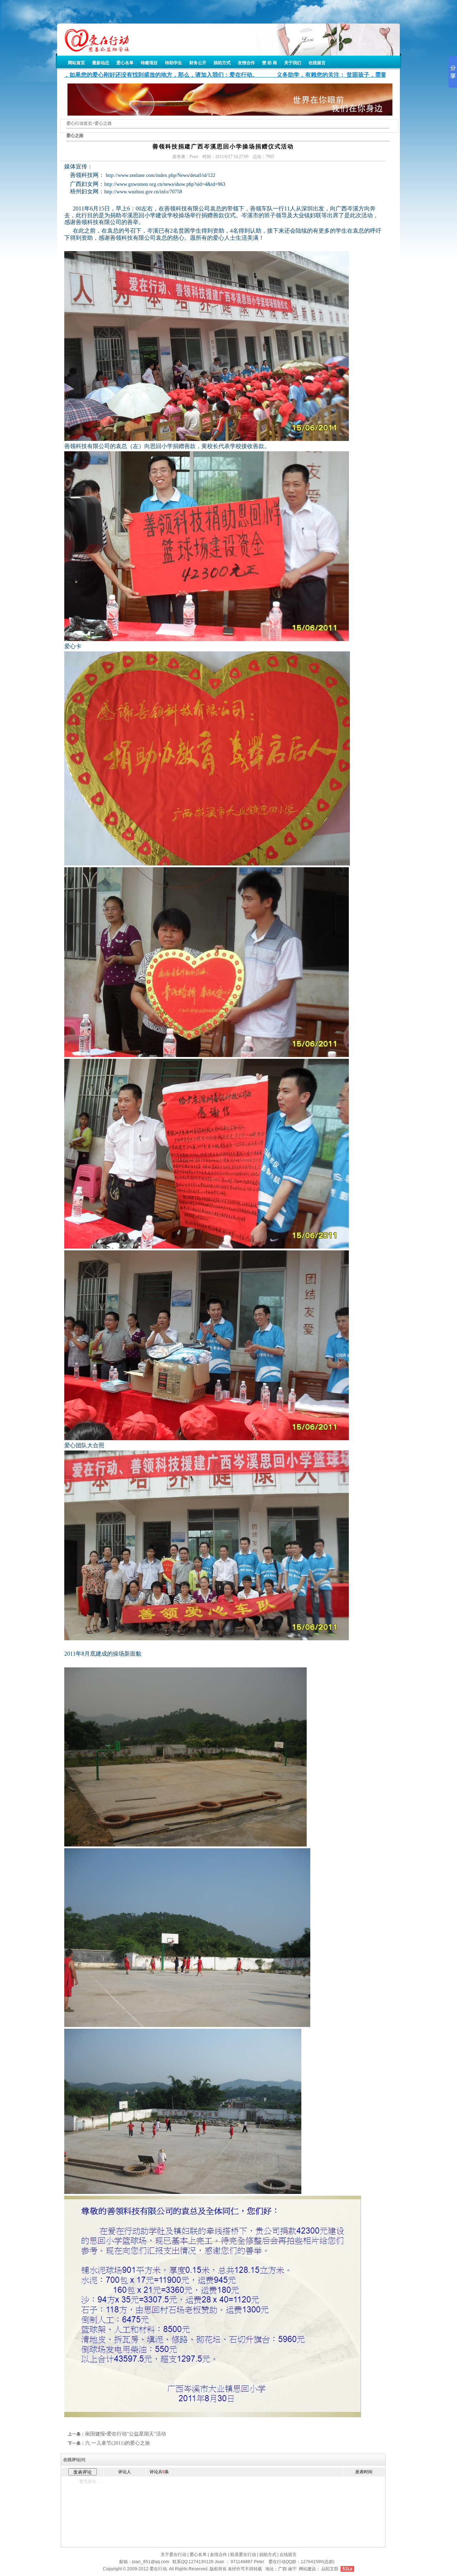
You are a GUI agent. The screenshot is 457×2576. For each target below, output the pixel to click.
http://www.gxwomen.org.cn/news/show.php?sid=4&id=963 (165, 184)
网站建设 (307, 2569)
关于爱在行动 (174, 2555)
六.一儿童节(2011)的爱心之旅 (117, 2443)
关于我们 (293, 63)
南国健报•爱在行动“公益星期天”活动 (125, 2434)
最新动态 (101, 63)
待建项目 (149, 63)
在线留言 (317, 63)
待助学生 (174, 63)
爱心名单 (125, 63)
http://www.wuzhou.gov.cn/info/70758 (143, 192)
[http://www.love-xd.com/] (93, 50)
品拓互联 (330, 2569)
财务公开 (198, 63)
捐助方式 (222, 63)
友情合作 (246, 63)
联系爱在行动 (243, 2555)
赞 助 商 (270, 63)
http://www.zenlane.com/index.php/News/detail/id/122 (160, 175)
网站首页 (76, 63)
